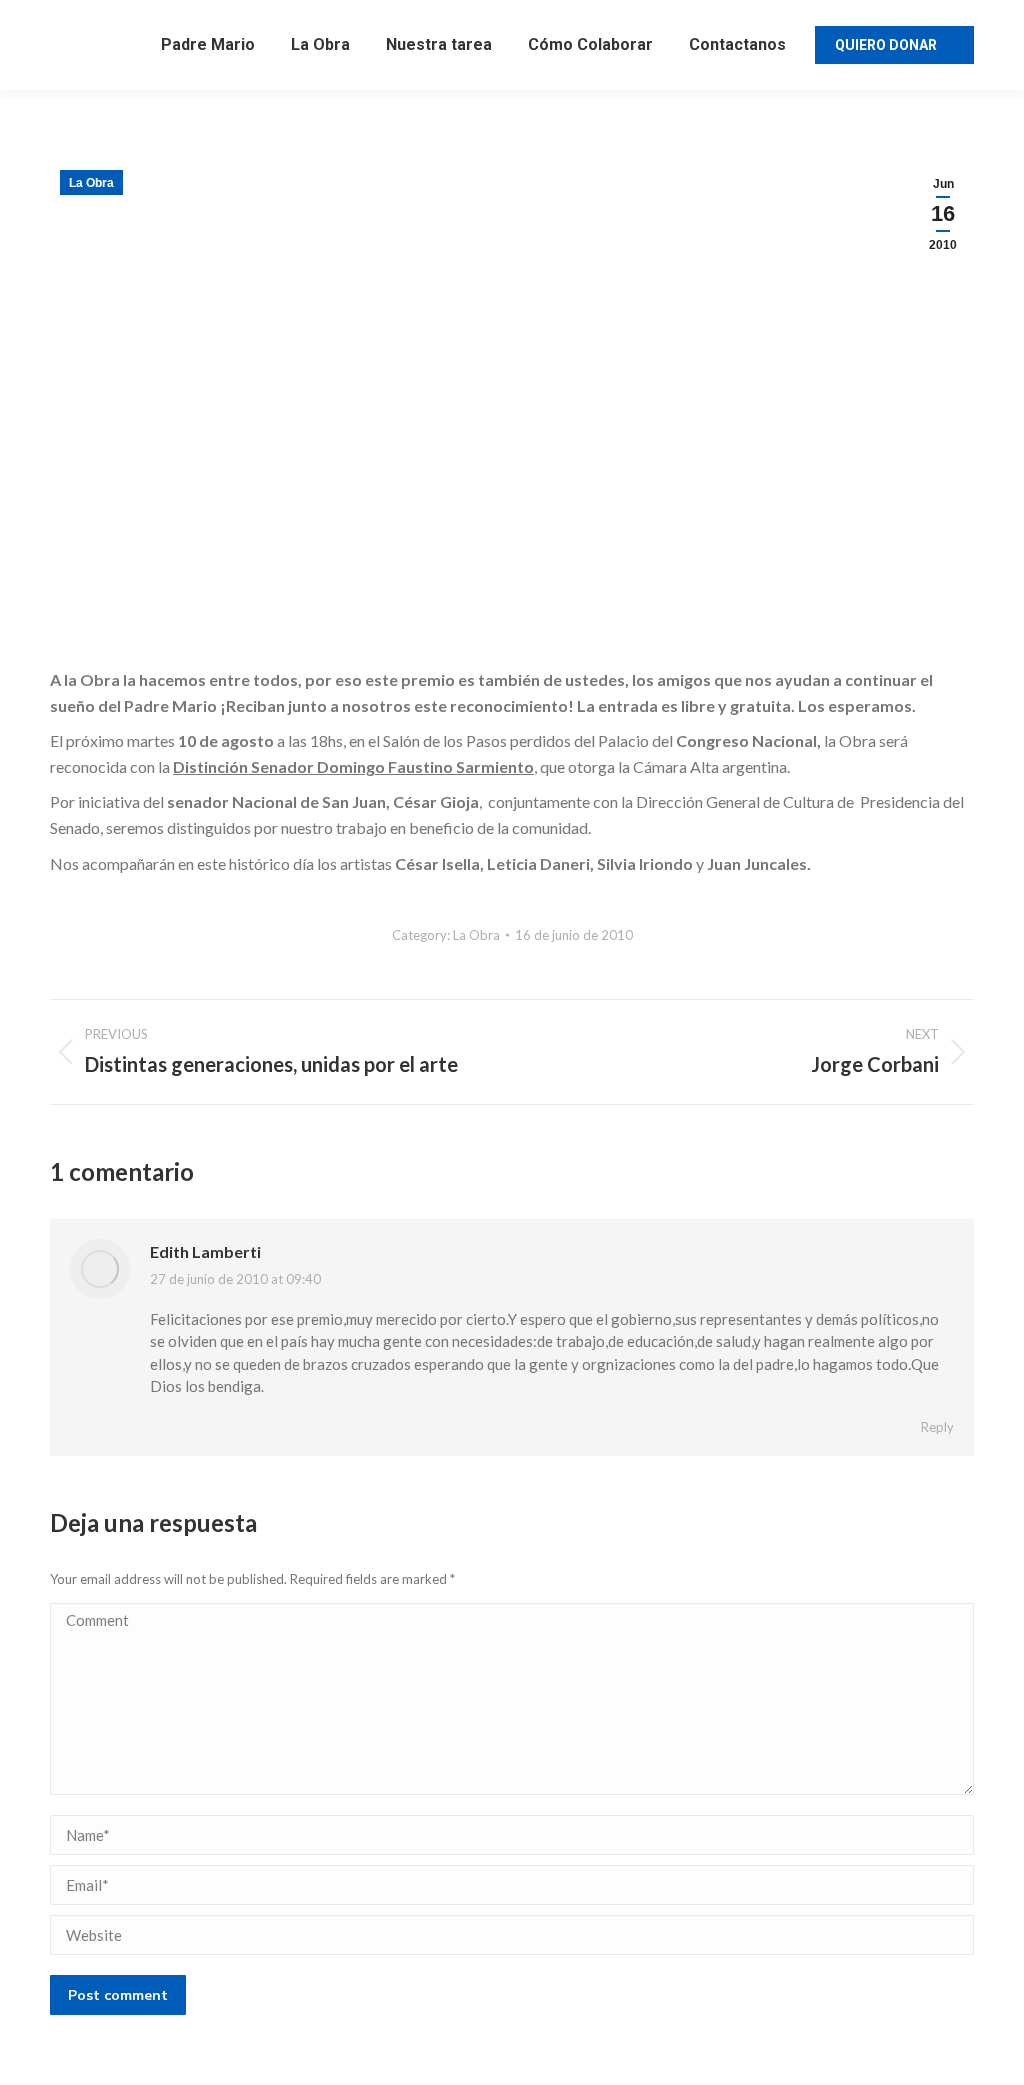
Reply (937, 1427)
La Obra (91, 183)
